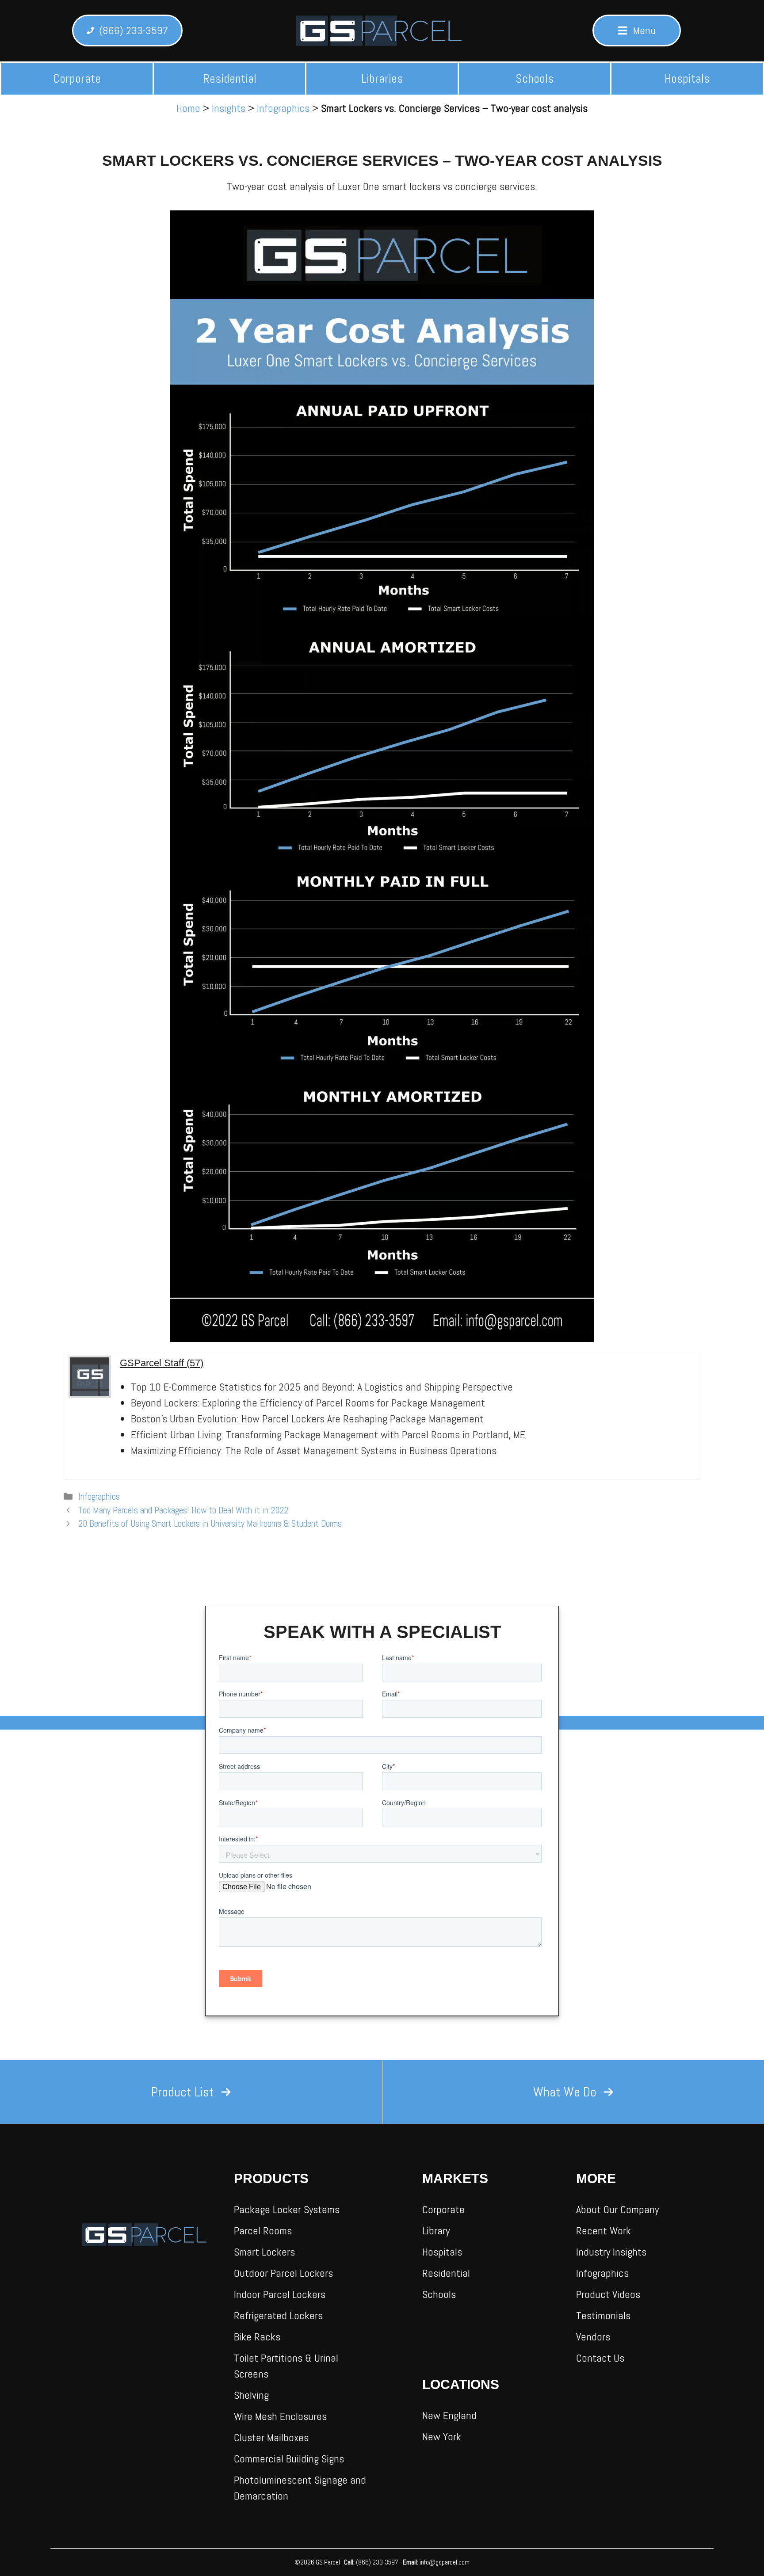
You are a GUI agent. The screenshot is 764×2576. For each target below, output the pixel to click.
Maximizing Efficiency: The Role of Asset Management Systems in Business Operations (314, 1450)
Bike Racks (257, 2337)
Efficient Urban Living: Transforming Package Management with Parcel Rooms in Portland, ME (328, 1435)
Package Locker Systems (287, 2209)
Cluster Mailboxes (271, 2437)
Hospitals (687, 78)
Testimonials (603, 2315)
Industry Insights (611, 2252)
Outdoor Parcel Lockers (283, 2273)
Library (436, 2231)
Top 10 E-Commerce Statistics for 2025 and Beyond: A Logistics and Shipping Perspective (322, 1387)
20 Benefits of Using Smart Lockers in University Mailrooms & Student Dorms (210, 1524)
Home (188, 108)
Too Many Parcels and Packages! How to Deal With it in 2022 (183, 1510)
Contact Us (600, 2358)
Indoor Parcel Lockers (280, 2294)
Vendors (593, 2337)
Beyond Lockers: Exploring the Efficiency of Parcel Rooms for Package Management (308, 1403)
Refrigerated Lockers (278, 2315)
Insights (229, 108)
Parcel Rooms (263, 2231)
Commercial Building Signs (289, 2459)
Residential (230, 78)
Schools (535, 78)
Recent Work (604, 2231)
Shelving (251, 2395)
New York (442, 2437)
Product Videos (608, 2294)
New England (449, 2415)
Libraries (382, 78)
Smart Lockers (264, 2252)
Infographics (283, 108)
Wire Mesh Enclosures (280, 2416)
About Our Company (617, 2209)
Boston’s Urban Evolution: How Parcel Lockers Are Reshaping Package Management (307, 1419)
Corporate (77, 78)
